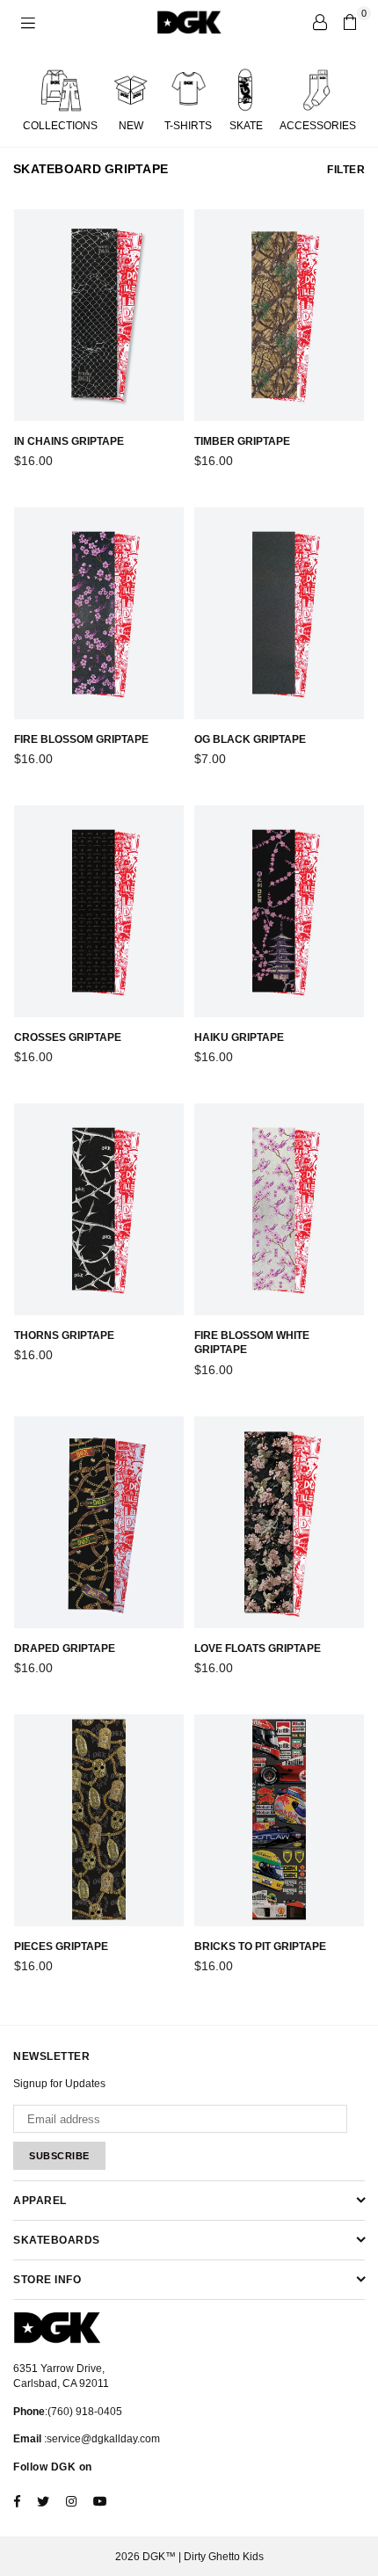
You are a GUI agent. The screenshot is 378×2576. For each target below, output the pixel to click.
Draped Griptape (65, 1648)
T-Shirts (188, 126)
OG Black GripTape (250, 739)
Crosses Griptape (68, 1037)
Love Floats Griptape (258, 1648)
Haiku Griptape (239, 1037)
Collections (60, 126)
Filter (346, 170)
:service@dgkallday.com (101, 2439)
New (131, 126)
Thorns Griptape (64, 1335)
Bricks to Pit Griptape (260, 1947)
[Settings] (320, 22)
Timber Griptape (242, 441)
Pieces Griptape (61, 1947)
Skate (246, 126)
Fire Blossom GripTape (81, 739)
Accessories (318, 126)
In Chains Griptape (69, 441)
